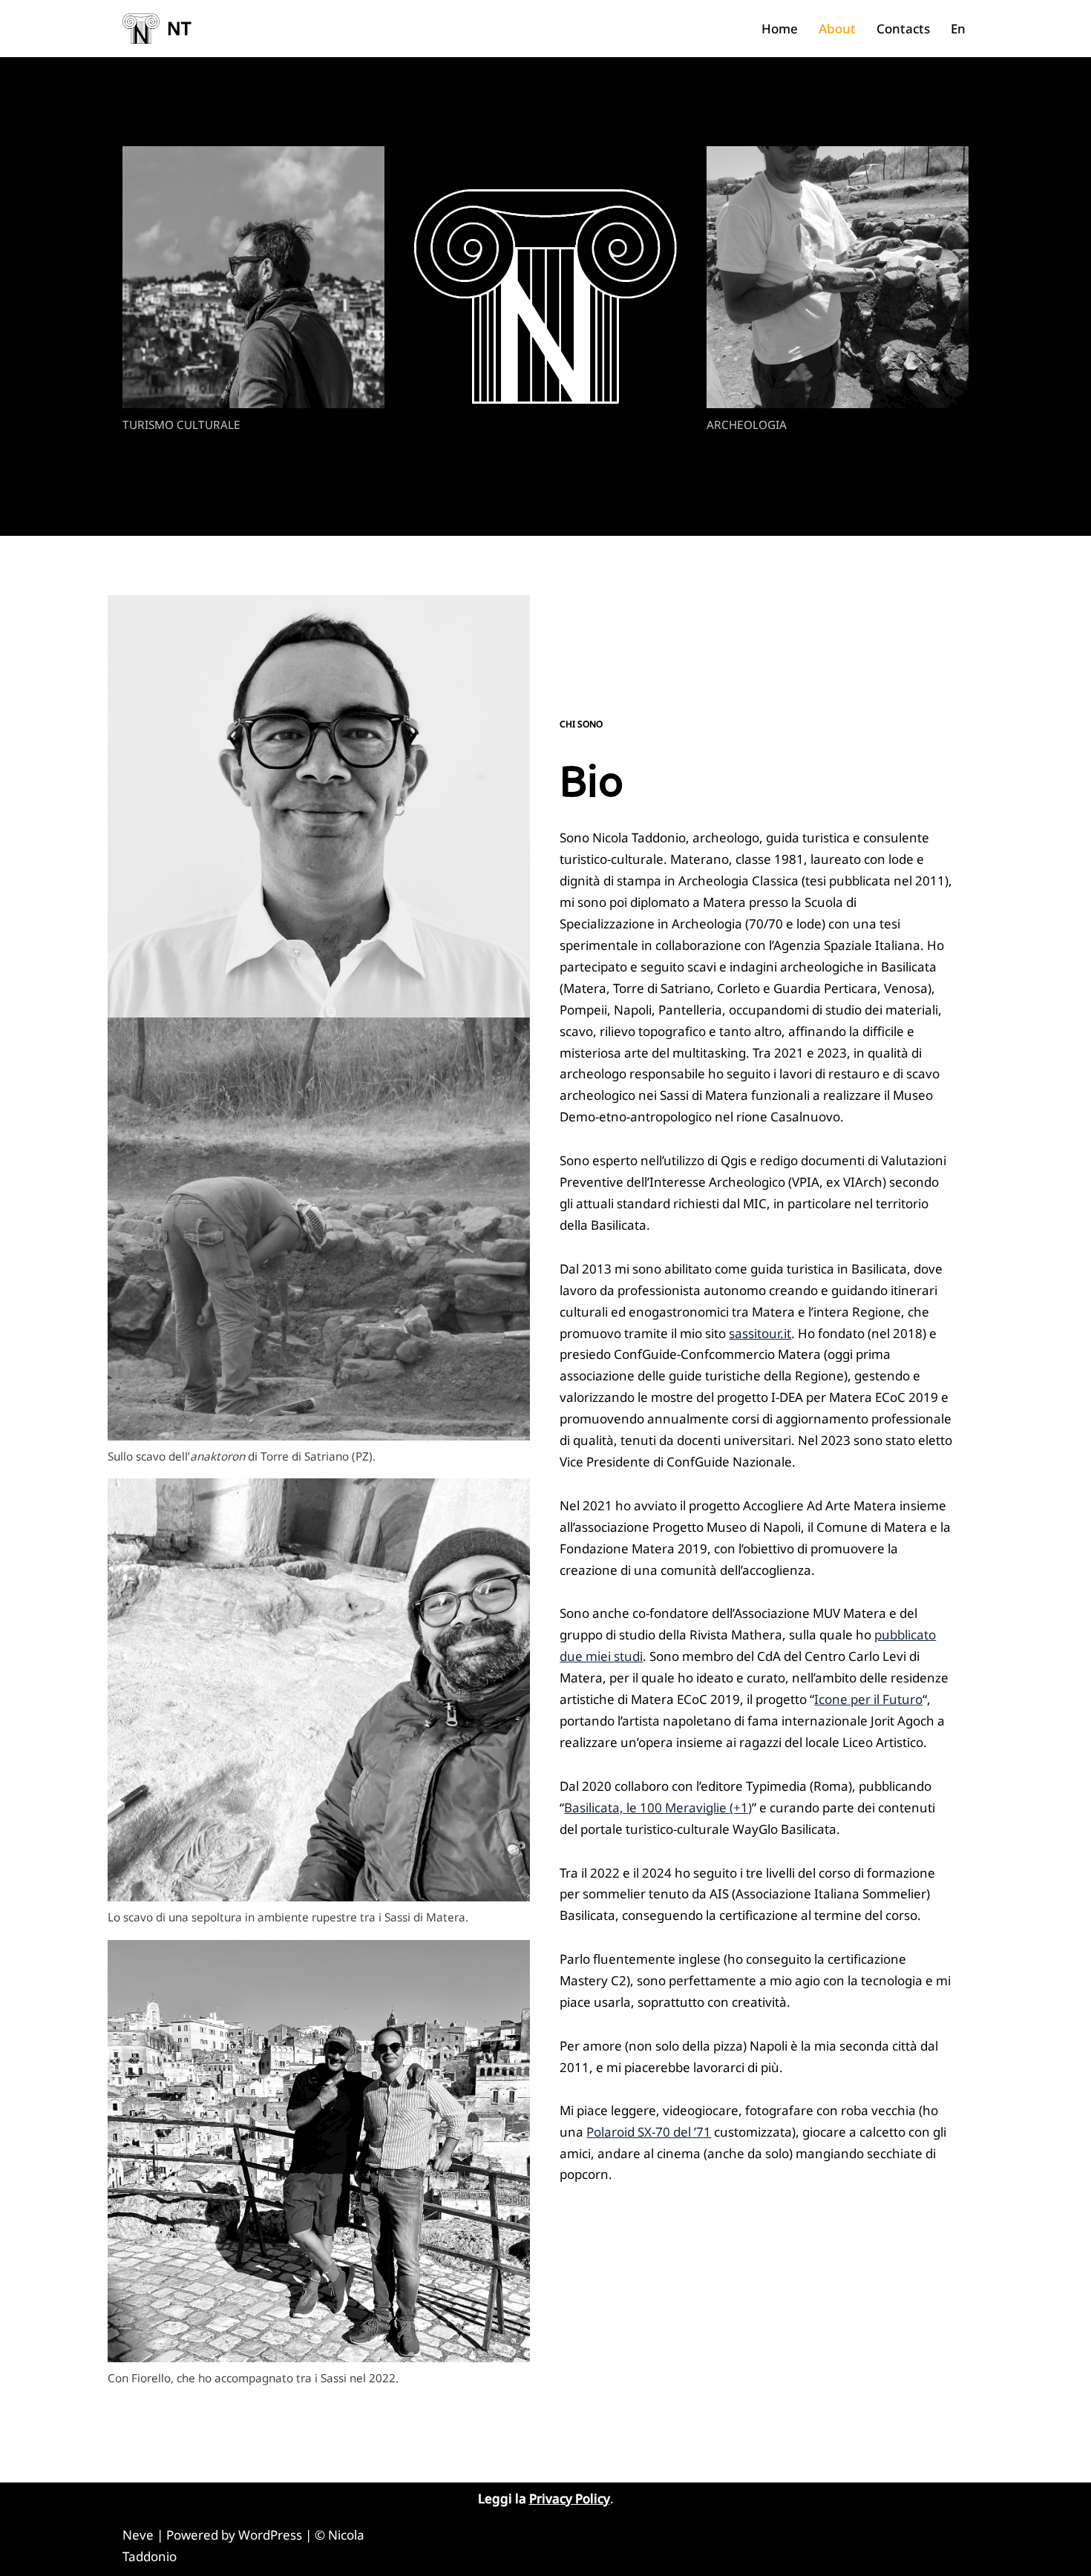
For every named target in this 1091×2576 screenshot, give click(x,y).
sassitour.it (760, 1333)
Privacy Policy (570, 2498)
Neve (138, 2535)
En (958, 29)
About (837, 29)
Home (780, 29)
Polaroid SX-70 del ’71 (649, 2132)
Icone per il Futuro (868, 1699)
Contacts (903, 29)
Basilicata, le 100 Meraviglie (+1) (658, 1808)
